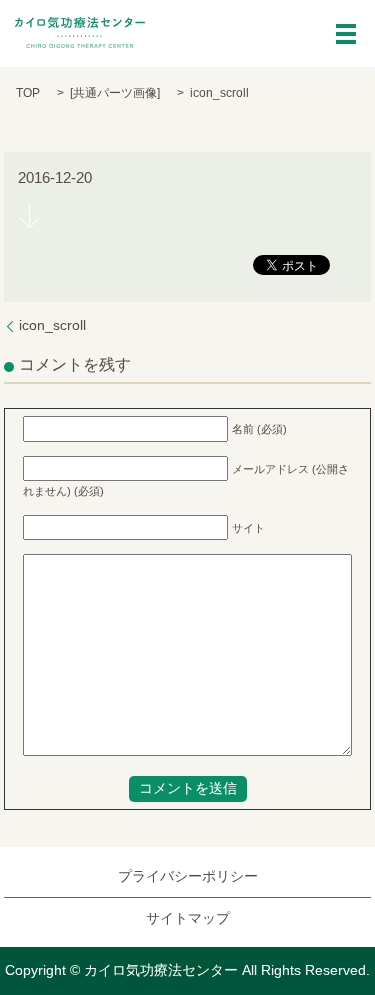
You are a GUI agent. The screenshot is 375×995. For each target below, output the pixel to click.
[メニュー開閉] (346, 34)
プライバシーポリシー (188, 876)
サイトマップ (188, 918)
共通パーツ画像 (115, 93)
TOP (28, 93)
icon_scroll (52, 325)
